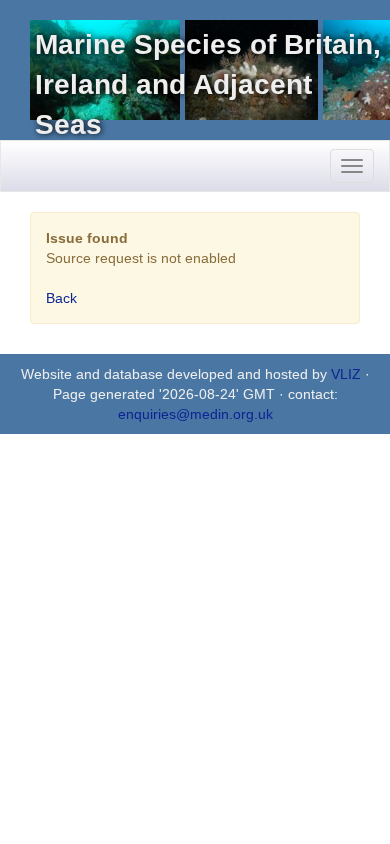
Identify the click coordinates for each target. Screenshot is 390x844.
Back (61, 298)
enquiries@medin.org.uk (195, 414)
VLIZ (346, 374)
